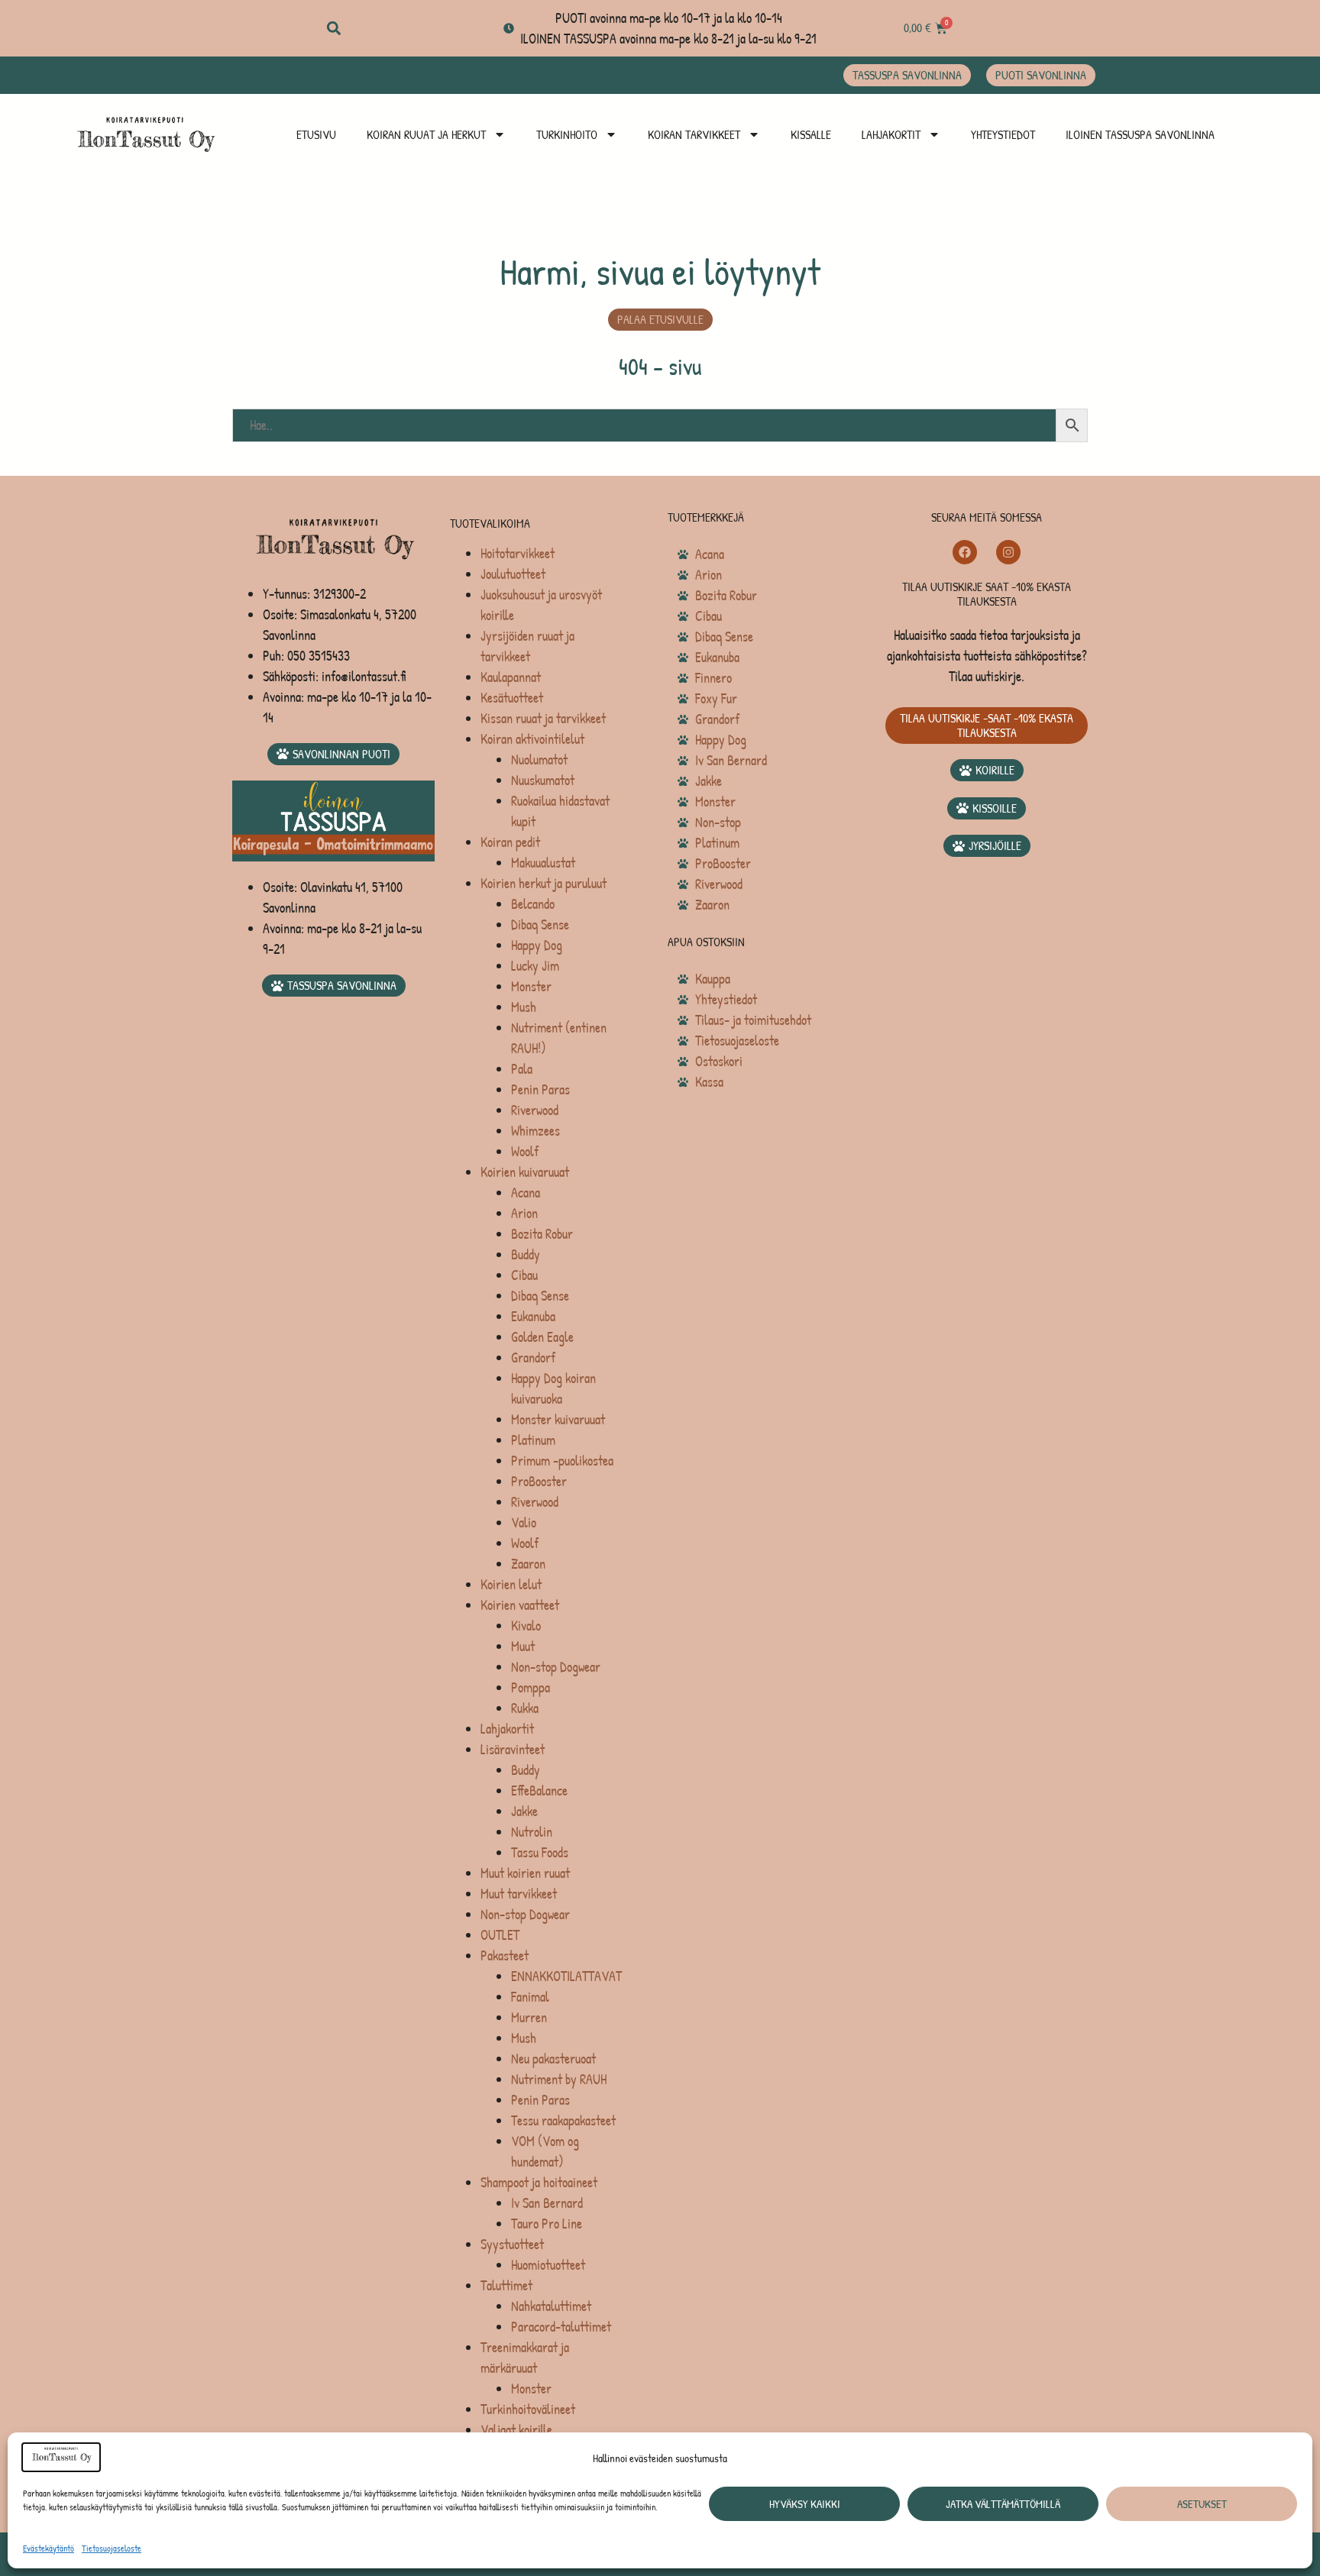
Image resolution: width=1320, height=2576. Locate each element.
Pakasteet (505, 1955)
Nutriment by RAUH (559, 2079)
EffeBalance (539, 1791)
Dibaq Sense (540, 924)
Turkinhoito (567, 134)
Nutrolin (532, 1832)
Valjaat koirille (516, 2430)
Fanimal (530, 1997)
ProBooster (539, 1481)
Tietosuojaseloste (112, 2548)
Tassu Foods (540, 1852)
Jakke (524, 1811)
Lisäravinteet (513, 1749)
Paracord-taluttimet (561, 2327)
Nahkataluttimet (551, 2306)
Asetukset (1202, 2504)
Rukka (525, 1708)
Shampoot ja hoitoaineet (539, 2182)
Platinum (533, 1440)
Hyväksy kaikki (805, 2504)
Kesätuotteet (512, 698)
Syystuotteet (512, 2244)
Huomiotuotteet (548, 2265)
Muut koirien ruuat (525, 1873)
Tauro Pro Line (547, 2224)
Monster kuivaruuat (558, 1419)
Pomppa (531, 1687)
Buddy (526, 1254)
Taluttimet (506, 2285)
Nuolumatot (539, 760)
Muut (523, 1646)
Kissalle (811, 134)
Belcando (533, 904)
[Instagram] (1008, 552)
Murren (529, 2017)
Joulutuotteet (513, 574)
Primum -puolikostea (562, 1461)
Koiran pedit (510, 842)
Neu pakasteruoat (553, 2059)
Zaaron (528, 1564)
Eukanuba (533, 1316)
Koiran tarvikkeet (694, 134)
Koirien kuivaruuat (525, 1172)
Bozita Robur (542, 1234)
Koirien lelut (511, 1584)
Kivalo (526, 1626)
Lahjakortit (891, 134)
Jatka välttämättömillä (1003, 2504)
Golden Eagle (542, 1337)
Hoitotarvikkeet (518, 553)
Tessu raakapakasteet (563, 2120)
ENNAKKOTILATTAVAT (566, 1976)
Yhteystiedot (1003, 134)
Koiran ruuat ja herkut (426, 134)
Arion (524, 1213)
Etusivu (316, 134)
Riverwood (535, 1110)
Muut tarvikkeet (519, 1894)
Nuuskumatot (543, 780)
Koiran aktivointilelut (532, 739)
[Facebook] (965, 552)
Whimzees (535, 1131)
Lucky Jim (535, 966)
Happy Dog (537, 945)
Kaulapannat (511, 677)
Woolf (525, 1151)
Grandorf (533, 1357)
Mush (524, 1007)
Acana (526, 1193)
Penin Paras (540, 1089)
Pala (522, 1069)
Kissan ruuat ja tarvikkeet (543, 718)
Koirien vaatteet (520, 1605)
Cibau (524, 1275)
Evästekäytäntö (49, 2548)
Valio (524, 1522)
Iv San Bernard (547, 2203)
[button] (333, 29)
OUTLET (500, 1935)
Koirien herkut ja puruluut (544, 883)
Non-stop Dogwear (556, 1667)
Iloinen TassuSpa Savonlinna (1140, 134)
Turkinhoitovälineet (528, 2409)
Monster (531, 986)
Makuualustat (543, 863)
